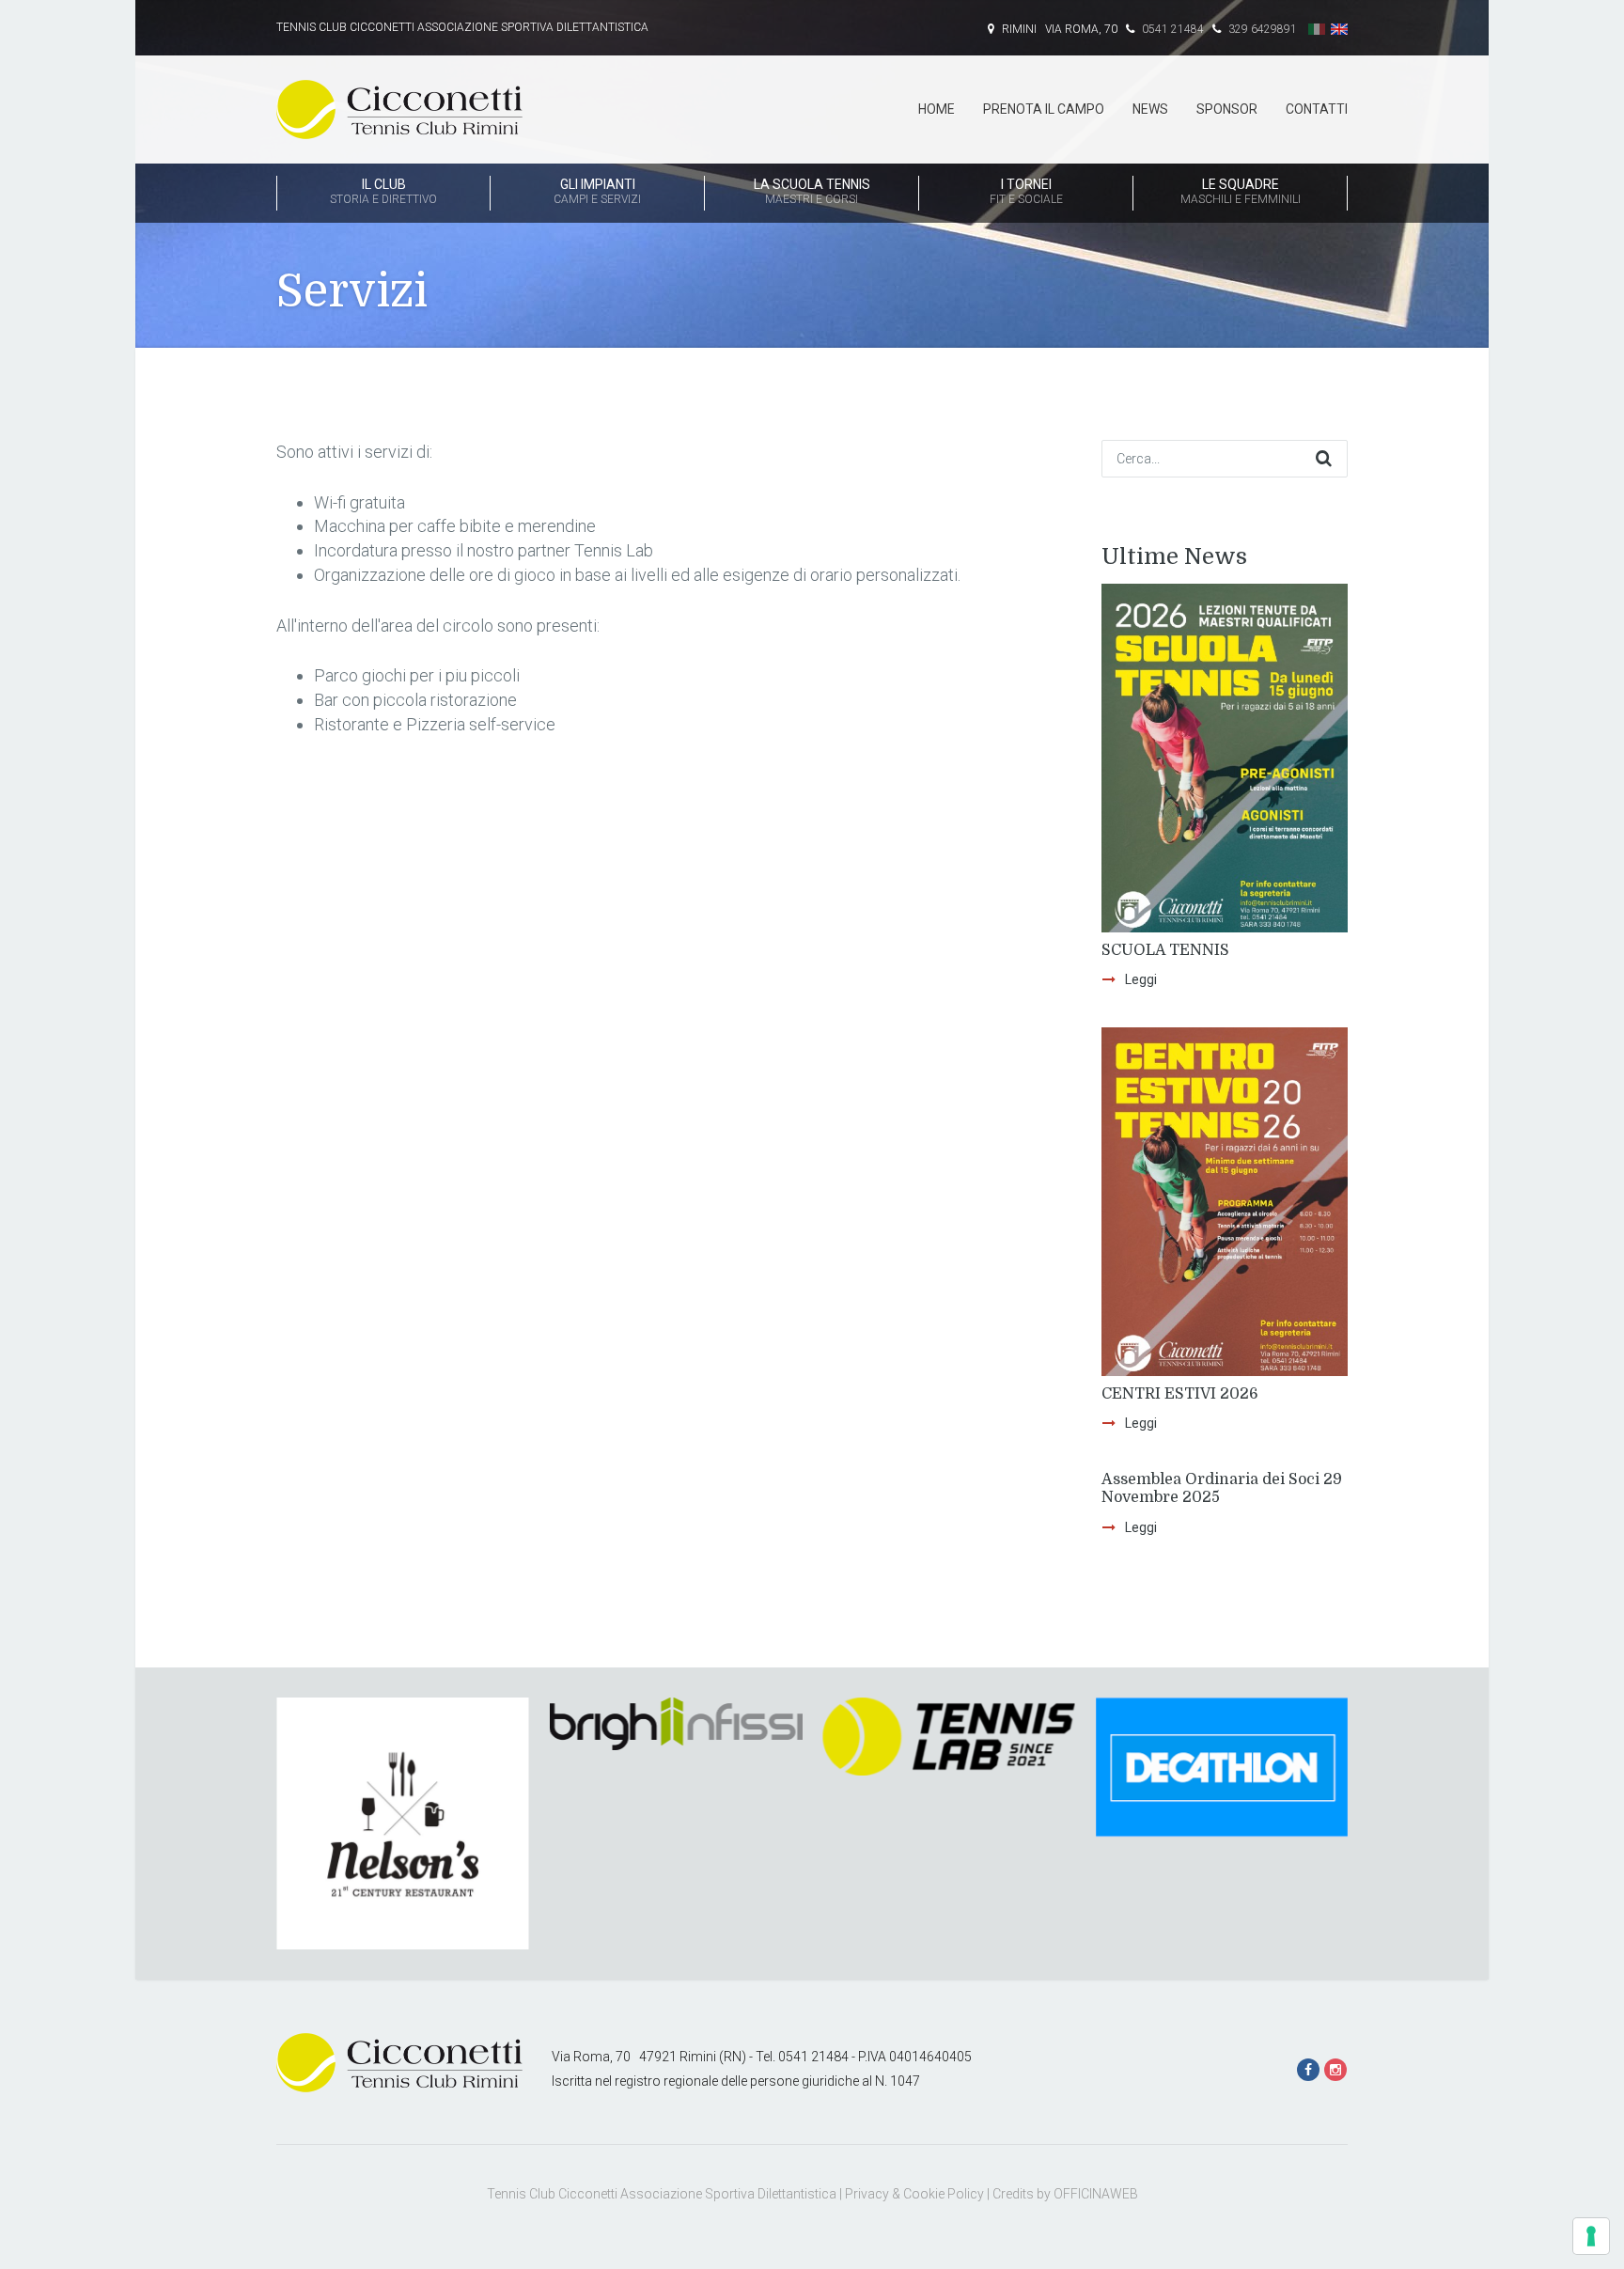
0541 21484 (1171, 29)
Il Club (383, 191)
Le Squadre (1241, 191)
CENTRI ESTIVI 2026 (1180, 1394)
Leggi (1141, 979)
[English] (1339, 29)
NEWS (1150, 109)
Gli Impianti (597, 191)
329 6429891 (1261, 29)
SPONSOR (1227, 109)
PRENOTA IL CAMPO (1044, 109)
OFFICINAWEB (1096, 2194)
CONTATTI (1317, 109)
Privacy (867, 2194)
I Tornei (1026, 191)
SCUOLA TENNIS (1165, 950)
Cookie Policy (944, 2194)
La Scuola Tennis (812, 191)
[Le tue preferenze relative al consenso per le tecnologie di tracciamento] (1591, 2236)
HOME (937, 109)
